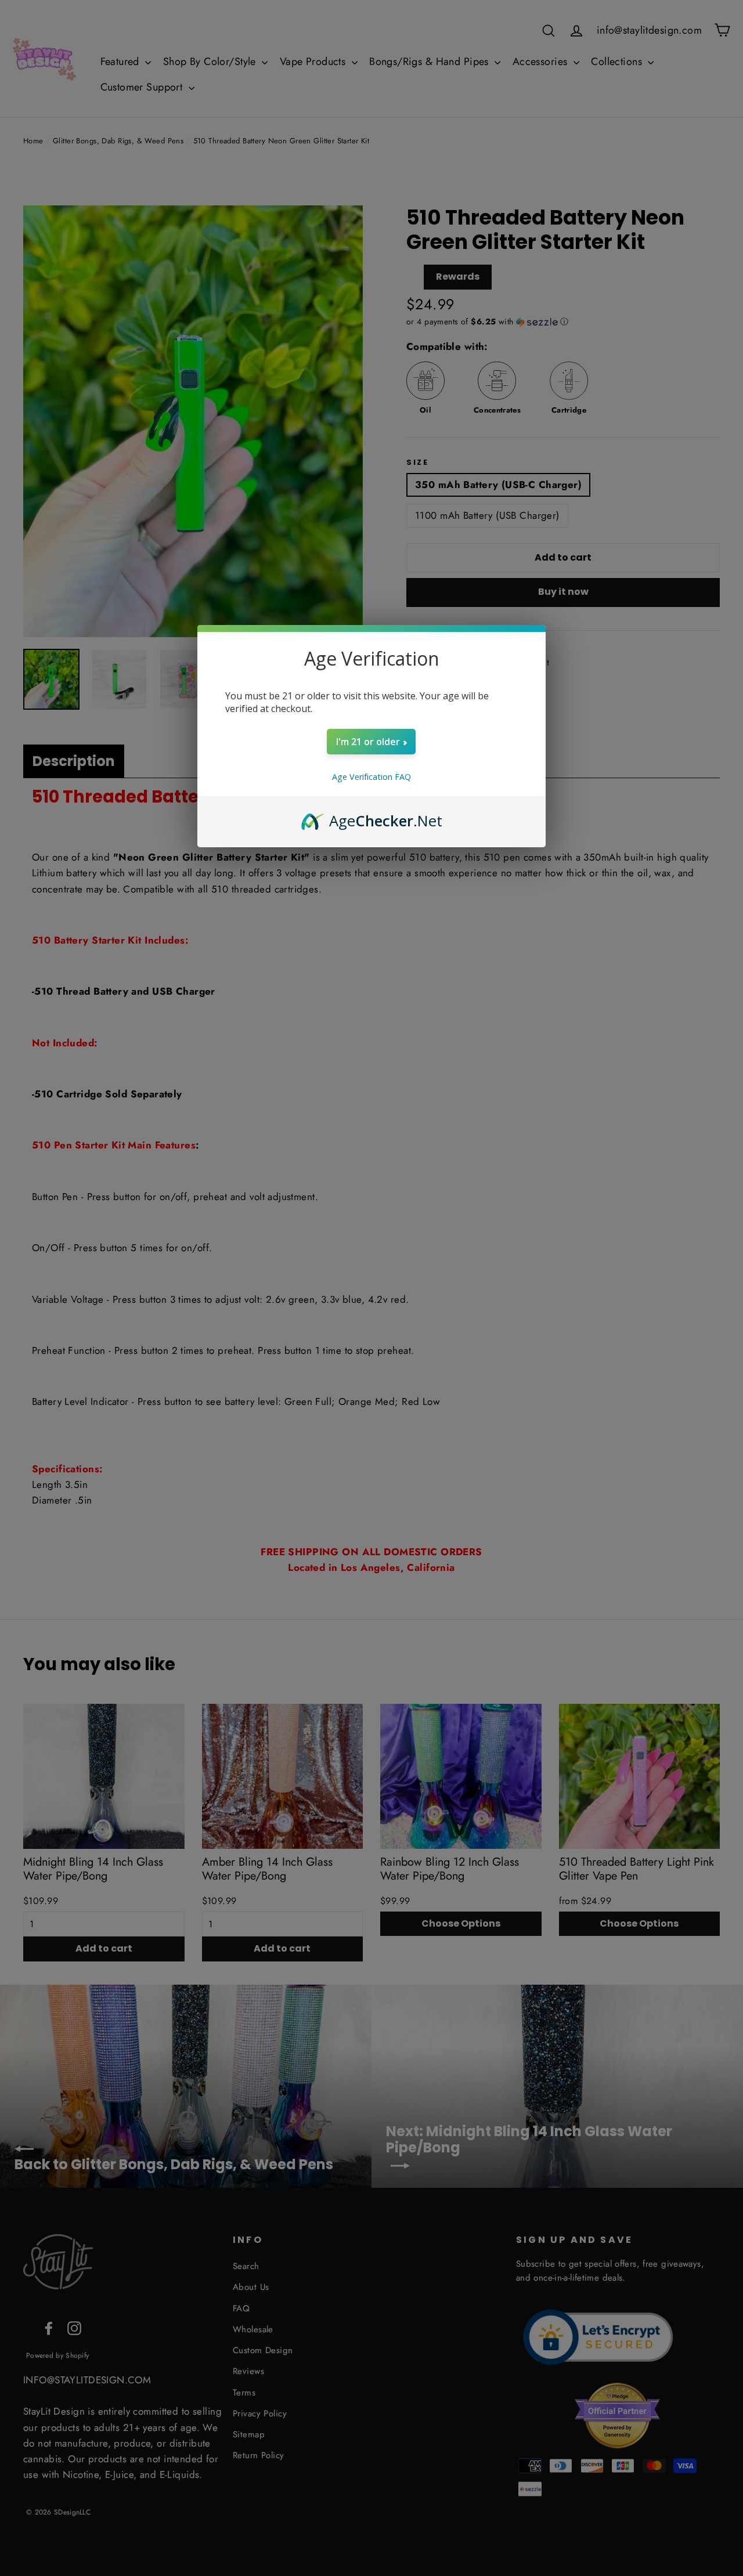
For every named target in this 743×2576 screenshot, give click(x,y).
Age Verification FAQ (371, 777)
